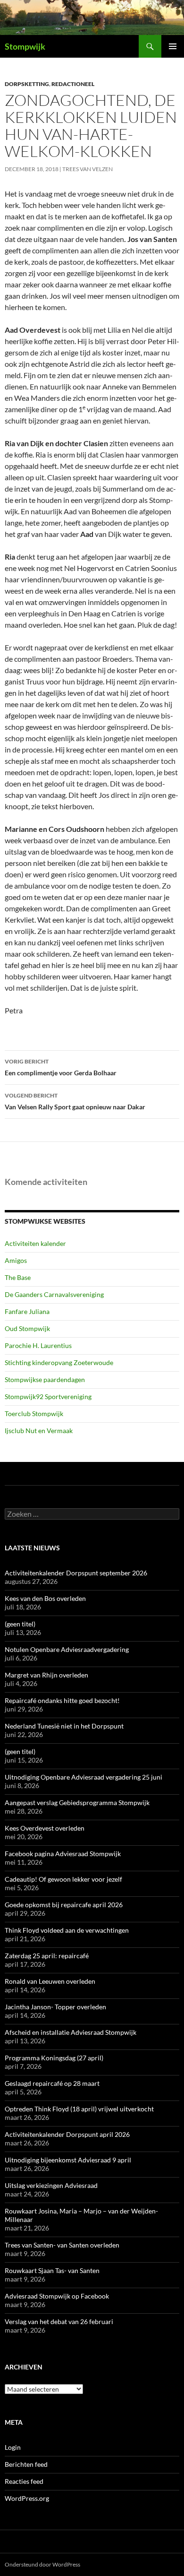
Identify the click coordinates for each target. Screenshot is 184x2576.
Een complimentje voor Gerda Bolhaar (61, 1067)
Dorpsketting (27, 84)
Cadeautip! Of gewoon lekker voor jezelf (63, 1879)
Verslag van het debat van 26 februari (59, 2321)
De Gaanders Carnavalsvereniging (54, 1294)
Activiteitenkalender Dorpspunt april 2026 (67, 2134)
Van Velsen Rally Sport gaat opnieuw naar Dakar (75, 1101)
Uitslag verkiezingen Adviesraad (51, 2185)
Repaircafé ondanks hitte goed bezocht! (62, 1700)
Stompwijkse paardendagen (45, 1379)
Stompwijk (25, 46)
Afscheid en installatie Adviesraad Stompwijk (71, 2032)
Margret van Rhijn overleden (46, 1675)
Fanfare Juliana (27, 1311)
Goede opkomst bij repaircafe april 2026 (64, 1905)
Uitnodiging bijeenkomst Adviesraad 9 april (68, 2160)
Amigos (16, 1260)
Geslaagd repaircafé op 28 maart (52, 2083)
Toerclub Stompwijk (34, 1413)
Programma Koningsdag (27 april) (54, 2058)
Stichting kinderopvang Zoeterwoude (59, 1362)
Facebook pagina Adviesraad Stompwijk (63, 1854)
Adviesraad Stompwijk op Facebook (57, 2296)
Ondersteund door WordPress (42, 2564)
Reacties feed (24, 2481)
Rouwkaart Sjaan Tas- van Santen (52, 2270)
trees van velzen (88, 169)
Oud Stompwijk (27, 1328)
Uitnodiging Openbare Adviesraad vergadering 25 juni (84, 1777)
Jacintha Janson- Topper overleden (55, 2007)
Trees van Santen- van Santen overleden (62, 2245)
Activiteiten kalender (35, 1243)
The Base (18, 1277)
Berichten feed (26, 2464)
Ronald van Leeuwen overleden (50, 1981)
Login (13, 2447)
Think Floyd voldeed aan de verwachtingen (67, 1930)
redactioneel (73, 84)
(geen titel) (20, 1624)
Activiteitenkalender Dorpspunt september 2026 (76, 1573)
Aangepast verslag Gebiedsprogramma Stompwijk (77, 1802)
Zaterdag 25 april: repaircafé (47, 1956)
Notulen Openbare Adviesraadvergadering (67, 1649)
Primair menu (173, 46)
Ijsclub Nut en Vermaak (39, 1431)
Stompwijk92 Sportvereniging (48, 1396)
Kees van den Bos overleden (45, 1598)
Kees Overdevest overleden (45, 1828)
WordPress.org (27, 2498)
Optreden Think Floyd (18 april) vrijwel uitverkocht (79, 2109)
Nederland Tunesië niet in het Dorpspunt (64, 1726)
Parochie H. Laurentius (38, 1345)
